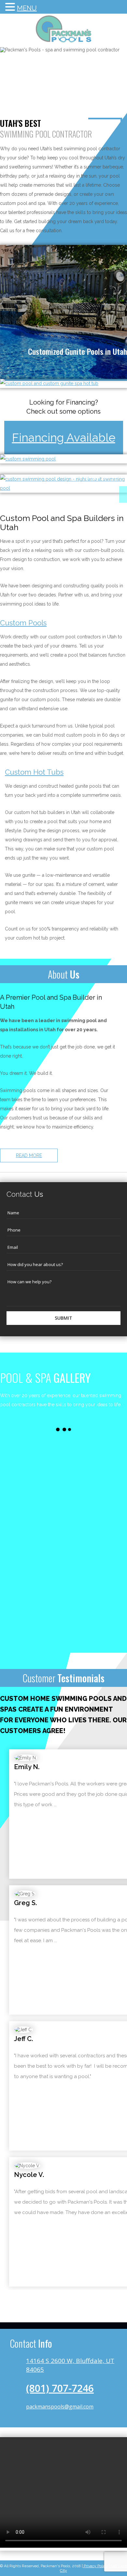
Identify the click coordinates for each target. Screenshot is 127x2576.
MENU (27, 8)
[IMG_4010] (32, 1535)
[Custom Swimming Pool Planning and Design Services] (63, 488)
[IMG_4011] (32, 1471)
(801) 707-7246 (60, 2388)
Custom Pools (23, 623)
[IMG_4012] (95, 1471)
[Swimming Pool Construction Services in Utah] (28, 459)
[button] (11, 8)
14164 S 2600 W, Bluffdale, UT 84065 (70, 2365)
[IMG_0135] (32, 1598)
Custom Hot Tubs (34, 772)
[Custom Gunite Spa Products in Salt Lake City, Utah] (49, 383)
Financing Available (64, 438)
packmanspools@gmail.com (60, 2407)
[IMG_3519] (95, 1535)
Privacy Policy (95, 2566)
